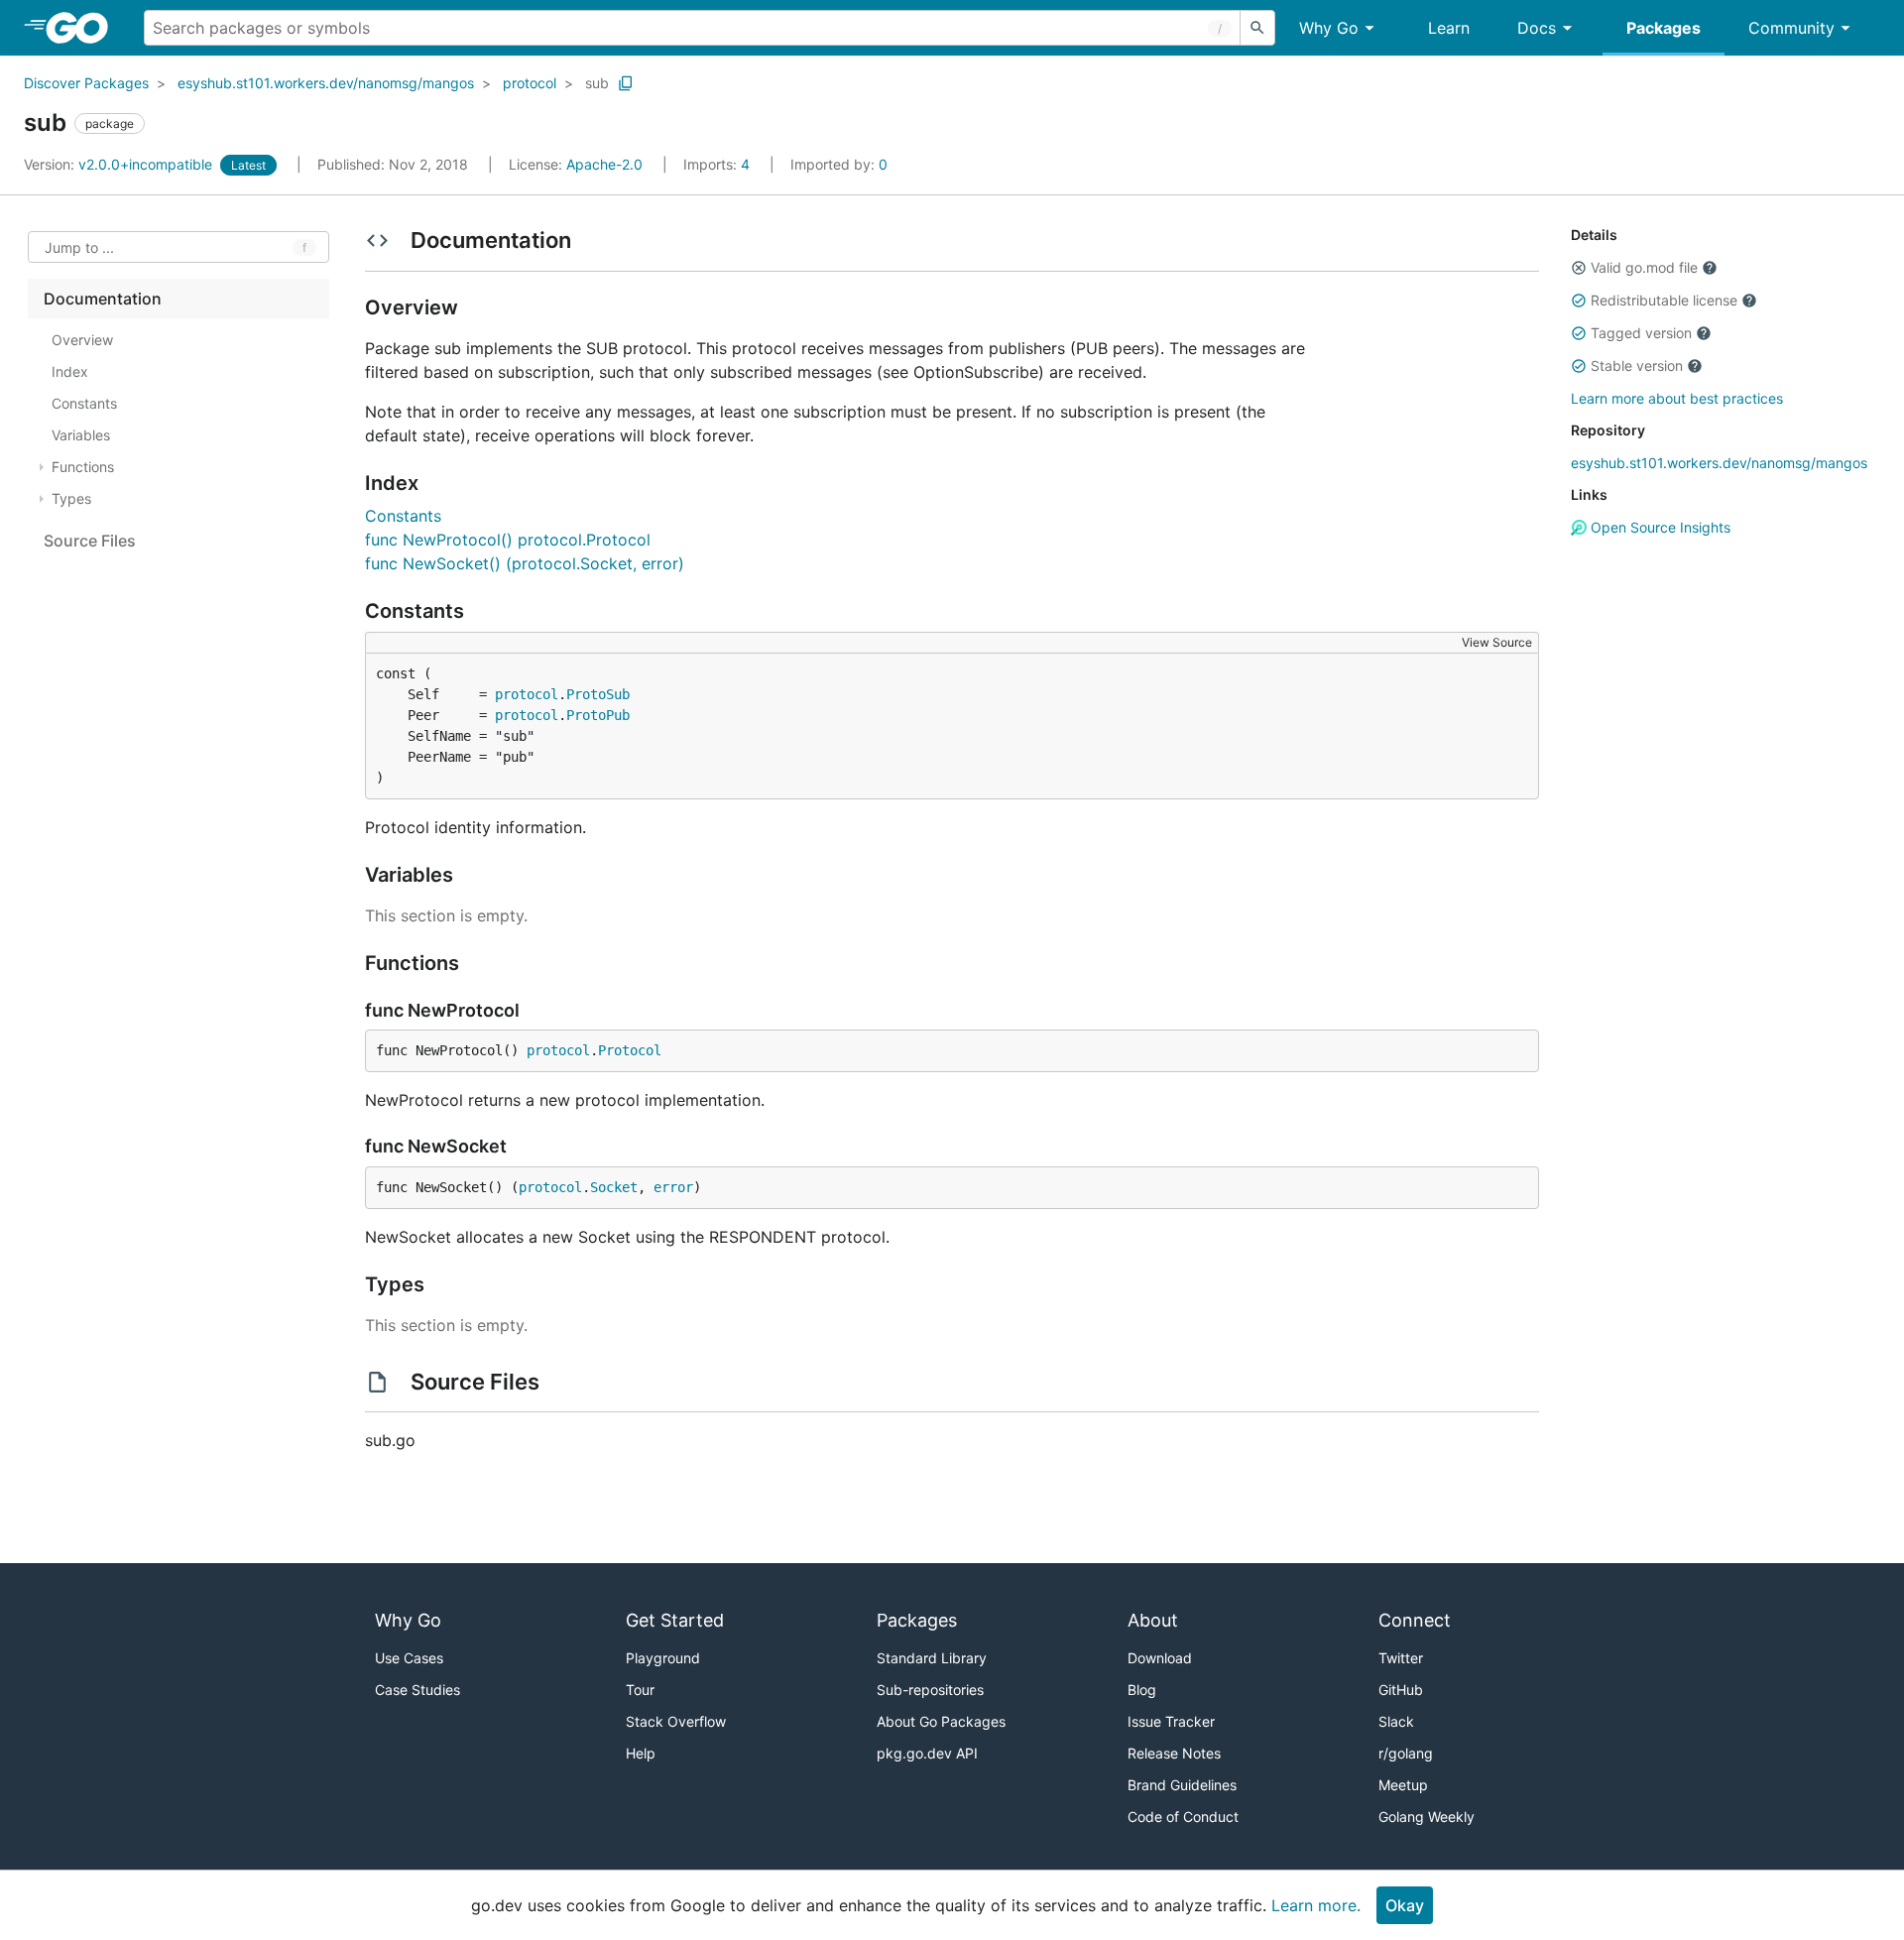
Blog (1142, 1690)
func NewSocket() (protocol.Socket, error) (525, 563)
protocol (530, 83)
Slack (1396, 1721)
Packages (1664, 28)
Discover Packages (86, 83)
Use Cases (409, 1658)
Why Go (1329, 28)
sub (597, 83)
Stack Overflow (676, 1721)
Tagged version (1641, 333)
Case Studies (417, 1690)
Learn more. (1316, 1905)
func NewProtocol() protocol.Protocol (508, 540)
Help (641, 1753)
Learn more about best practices (1677, 398)
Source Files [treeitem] (90, 541)
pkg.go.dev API (927, 1753)
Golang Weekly (1427, 1817)
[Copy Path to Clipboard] (626, 83)
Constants (403, 516)
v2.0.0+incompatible (120, 164)
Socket (614, 1187)
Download (1160, 1658)
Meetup (1403, 1785)
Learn (1449, 28)
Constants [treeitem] (84, 403)
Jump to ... (79, 247)
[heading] (84, 28)
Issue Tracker (1171, 1721)
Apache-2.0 (604, 164)
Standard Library (932, 1658)
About (1153, 1620)
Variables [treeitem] (81, 435)
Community (1791, 28)
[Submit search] (1257, 28)
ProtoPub (598, 715)
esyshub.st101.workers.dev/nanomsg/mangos (326, 83)
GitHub (1401, 1690)
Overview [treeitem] (82, 340)
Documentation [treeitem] (103, 299)
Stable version (1637, 365)
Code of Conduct (1183, 1817)
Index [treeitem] (70, 371)
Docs (1537, 28)
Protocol (630, 1050)
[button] (1579, 268)
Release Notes (1174, 1753)
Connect (1415, 1620)
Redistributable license (1664, 300)
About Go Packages (941, 1721)
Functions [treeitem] (83, 467)
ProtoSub (598, 694)
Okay (1405, 1905)
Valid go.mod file (1644, 267)
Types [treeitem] (71, 498)
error (673, 1187)
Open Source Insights (1659, 527)
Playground (663, 1658)
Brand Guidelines (1182, 1785)
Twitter (1401, 1658)
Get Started (675, 1620)
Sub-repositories (930, 1690)
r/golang (1406, 1753)
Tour (640, 1690)
